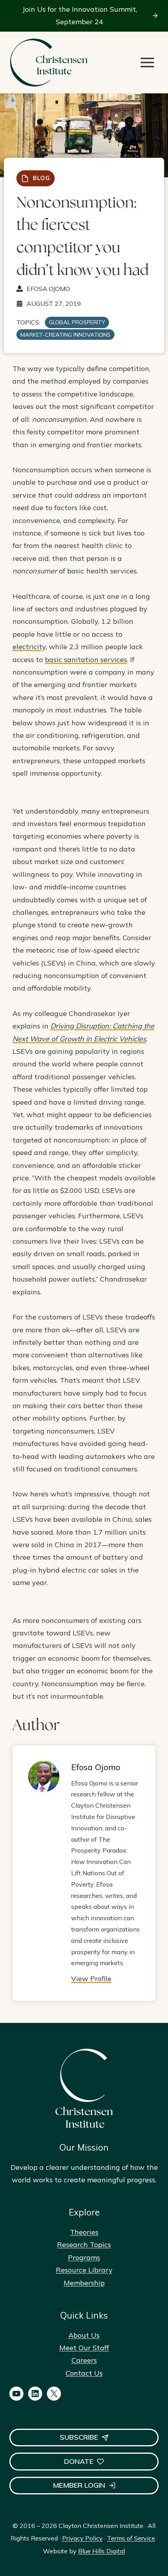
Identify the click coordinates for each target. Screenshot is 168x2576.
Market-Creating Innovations (65, 335)
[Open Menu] (147, 62)
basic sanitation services (86, 660)
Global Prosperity (77, 322)
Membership (84, 2283)
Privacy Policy (82, 2538)
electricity (29, 647)
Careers (84, 2360)
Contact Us (84, 2373)
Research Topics (84, 2245)
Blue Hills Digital (102, 2551)
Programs (84, 2257)
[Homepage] (48, 63)
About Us (84, 2335)
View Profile (91, 1979)
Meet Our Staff (84, 2348)
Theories (84, 2232)
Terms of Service (131, 2538)
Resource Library (84, 2270)
